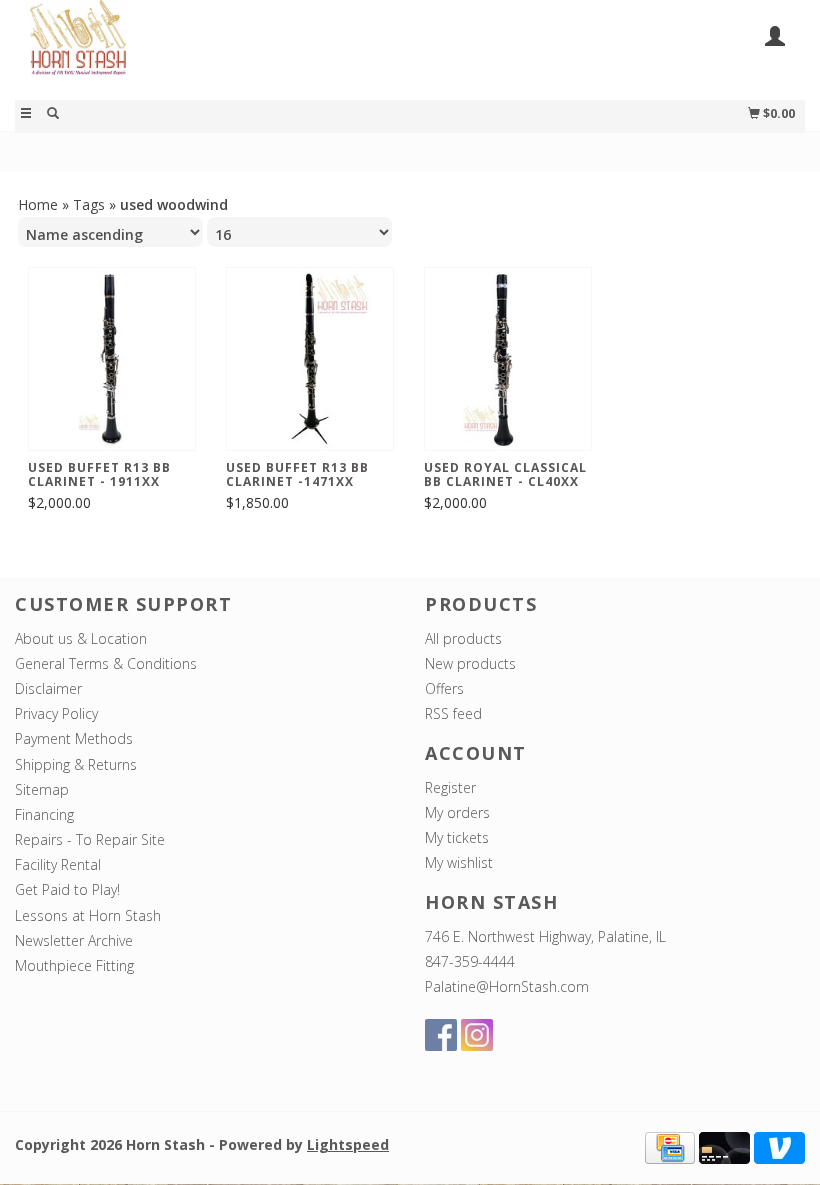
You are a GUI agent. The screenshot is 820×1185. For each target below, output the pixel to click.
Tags (89, 204)
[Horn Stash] (212, 48)
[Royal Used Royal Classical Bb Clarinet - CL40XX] (508, 359)
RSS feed (453, 713)
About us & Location (81, 638)
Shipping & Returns (76, 764)
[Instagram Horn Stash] (477, 1035)
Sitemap (42, 789)
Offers (444, 688)
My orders (457, 812)
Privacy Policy (56, 713)
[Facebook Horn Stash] (441, 1035)
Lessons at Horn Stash (88, 915)
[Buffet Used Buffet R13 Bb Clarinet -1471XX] (310, 359)
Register (450, 787)
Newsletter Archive (74, 940)
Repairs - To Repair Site (90, 839)
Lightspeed (348, 1144)
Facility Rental (58, 864)
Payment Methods (74, 738)
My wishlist (459, 862)
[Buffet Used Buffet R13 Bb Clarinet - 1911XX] (112, 359)
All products (463, 638)
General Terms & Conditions (106, 663)
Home (38, 204)
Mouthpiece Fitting (74, 965)
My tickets (457, 837)
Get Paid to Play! (67, 889)
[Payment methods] (670, 1146)
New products (470, 663)
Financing (44, 814)
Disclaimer (48, 688)
